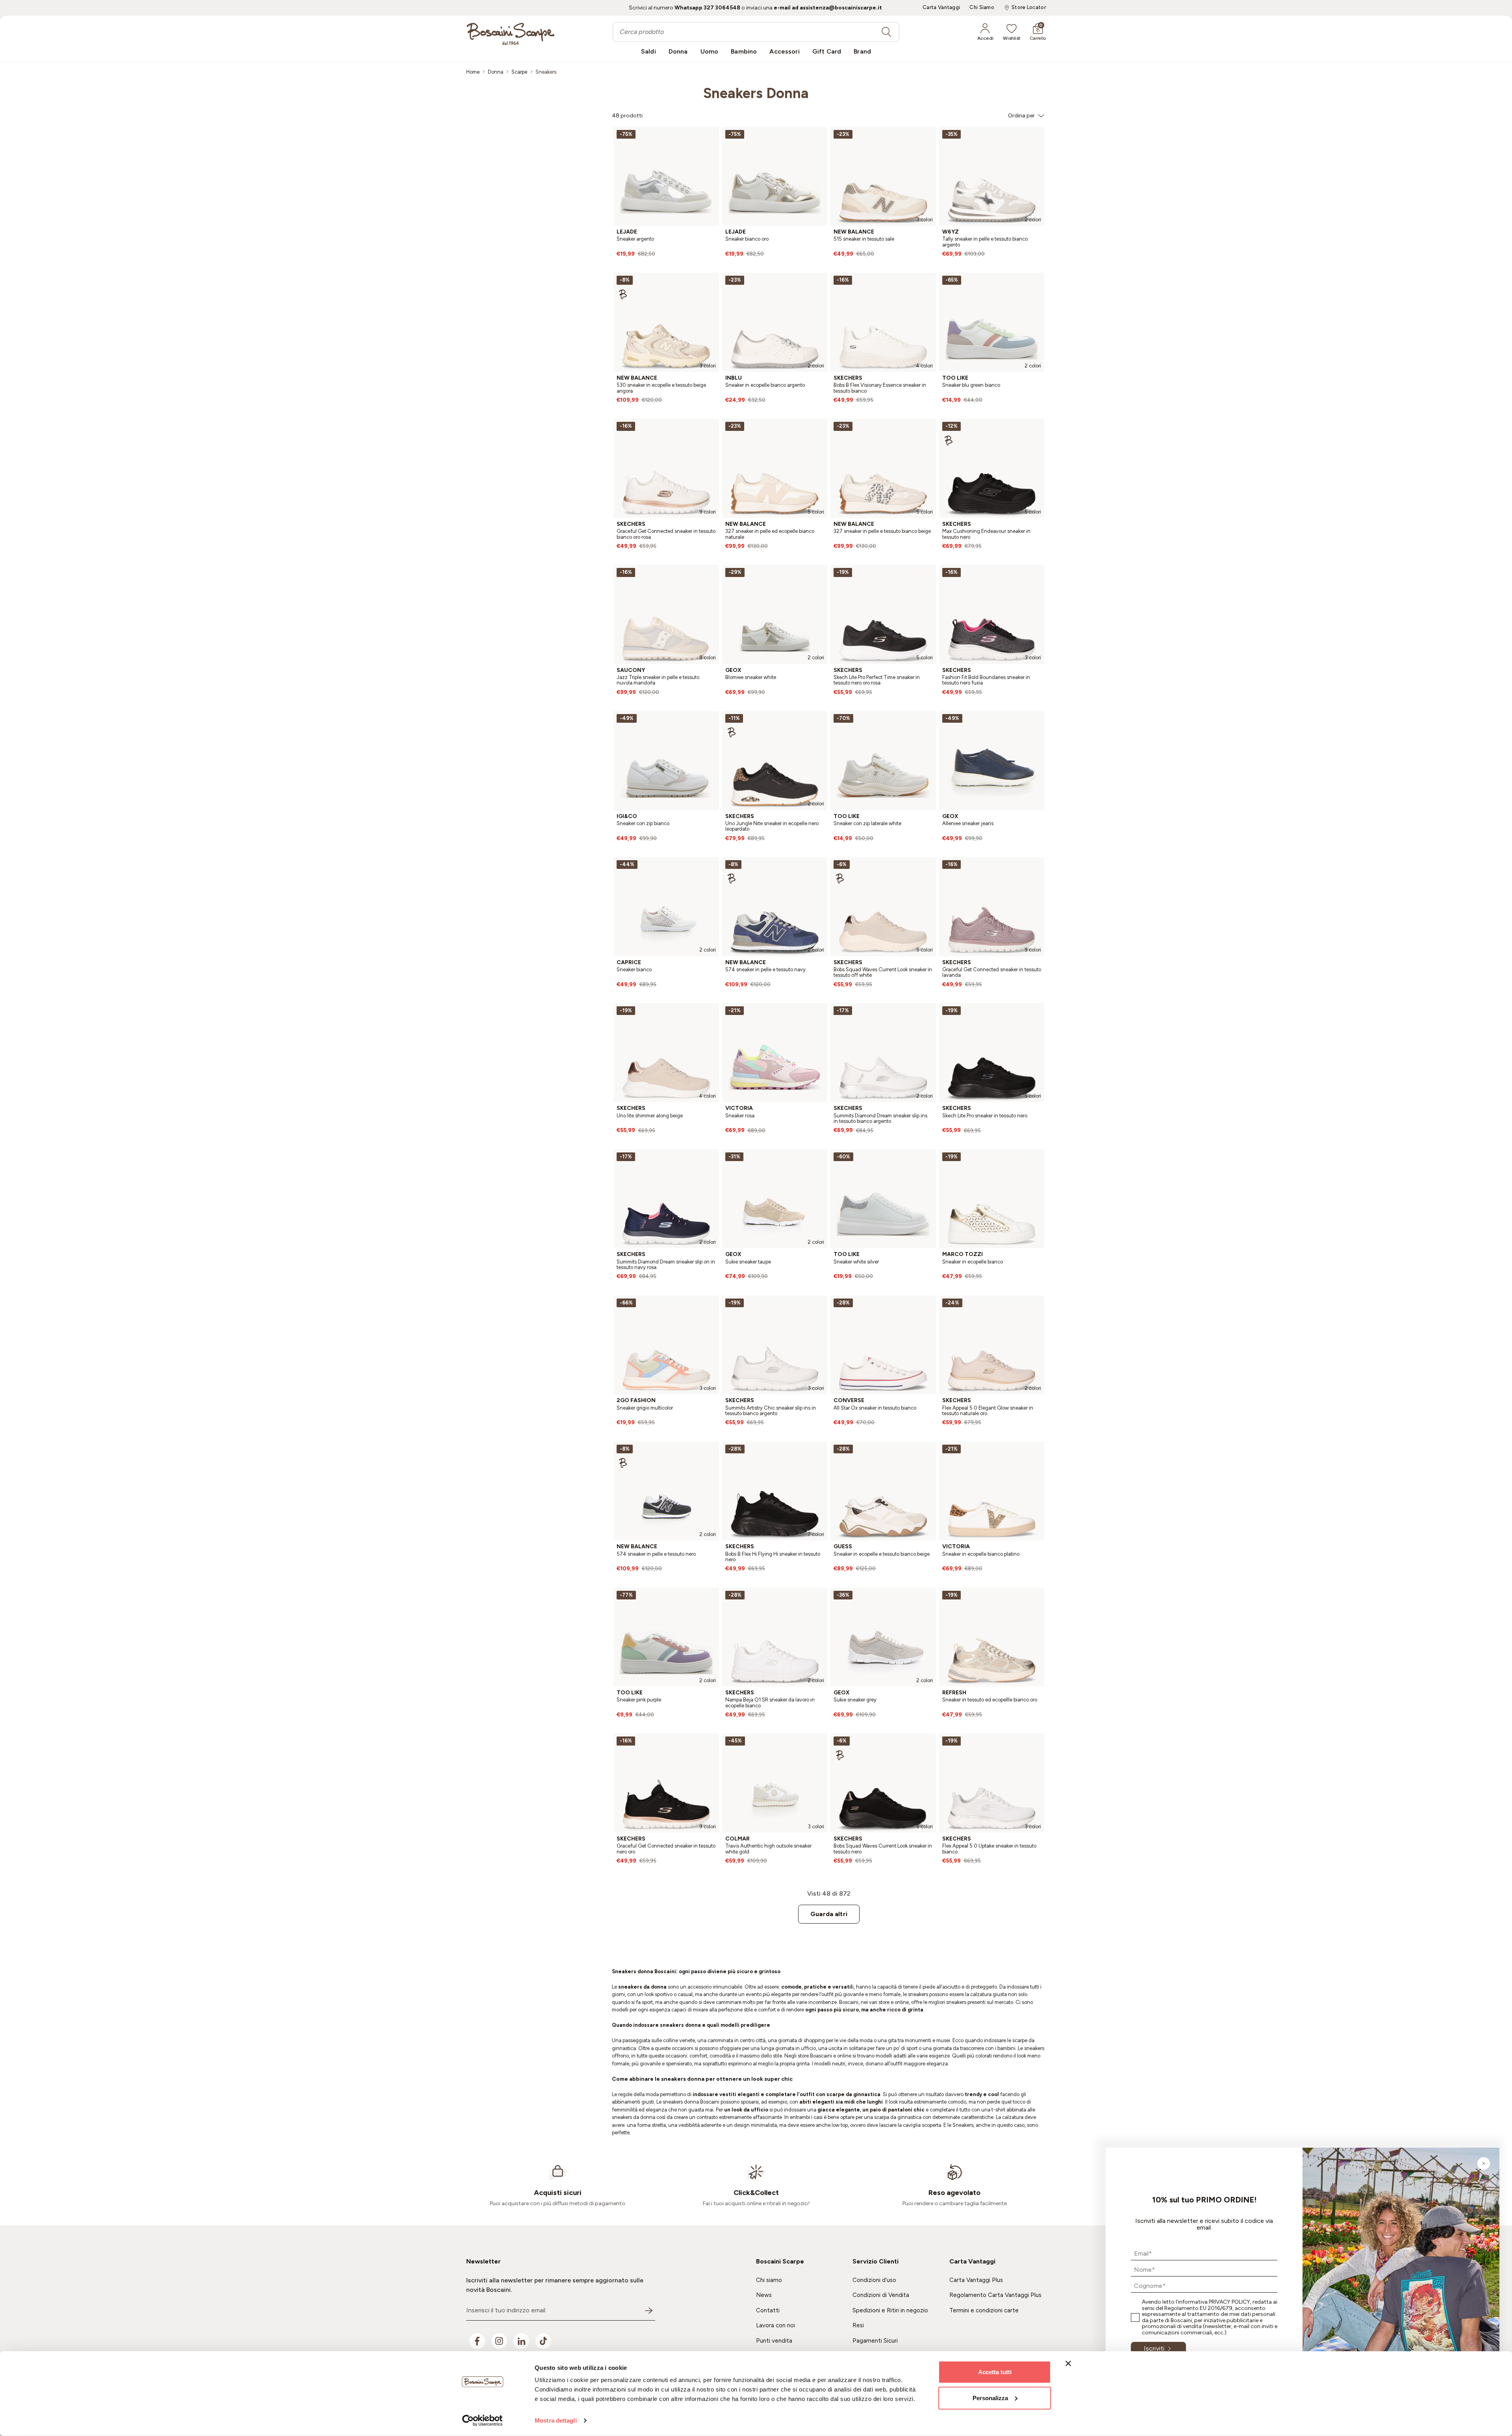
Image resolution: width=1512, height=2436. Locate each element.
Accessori (784, 51)
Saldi (649, 51)
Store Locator (1029, 7)
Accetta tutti (995, 2372)
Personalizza (990, 2398)
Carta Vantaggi (941, 7)
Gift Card (827, 51)
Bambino (744, 51)
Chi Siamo (982, 7)
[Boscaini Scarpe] (510, 34)
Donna (678, 51)
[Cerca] (886, 32)
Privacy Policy (1229, 2302)
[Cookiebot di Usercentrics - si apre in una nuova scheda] (483, 2421)
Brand (862, 51)
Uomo (710, 51)
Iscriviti (1154, 2348)
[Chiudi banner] (1068, 2364)
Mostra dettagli (556, 2420)
